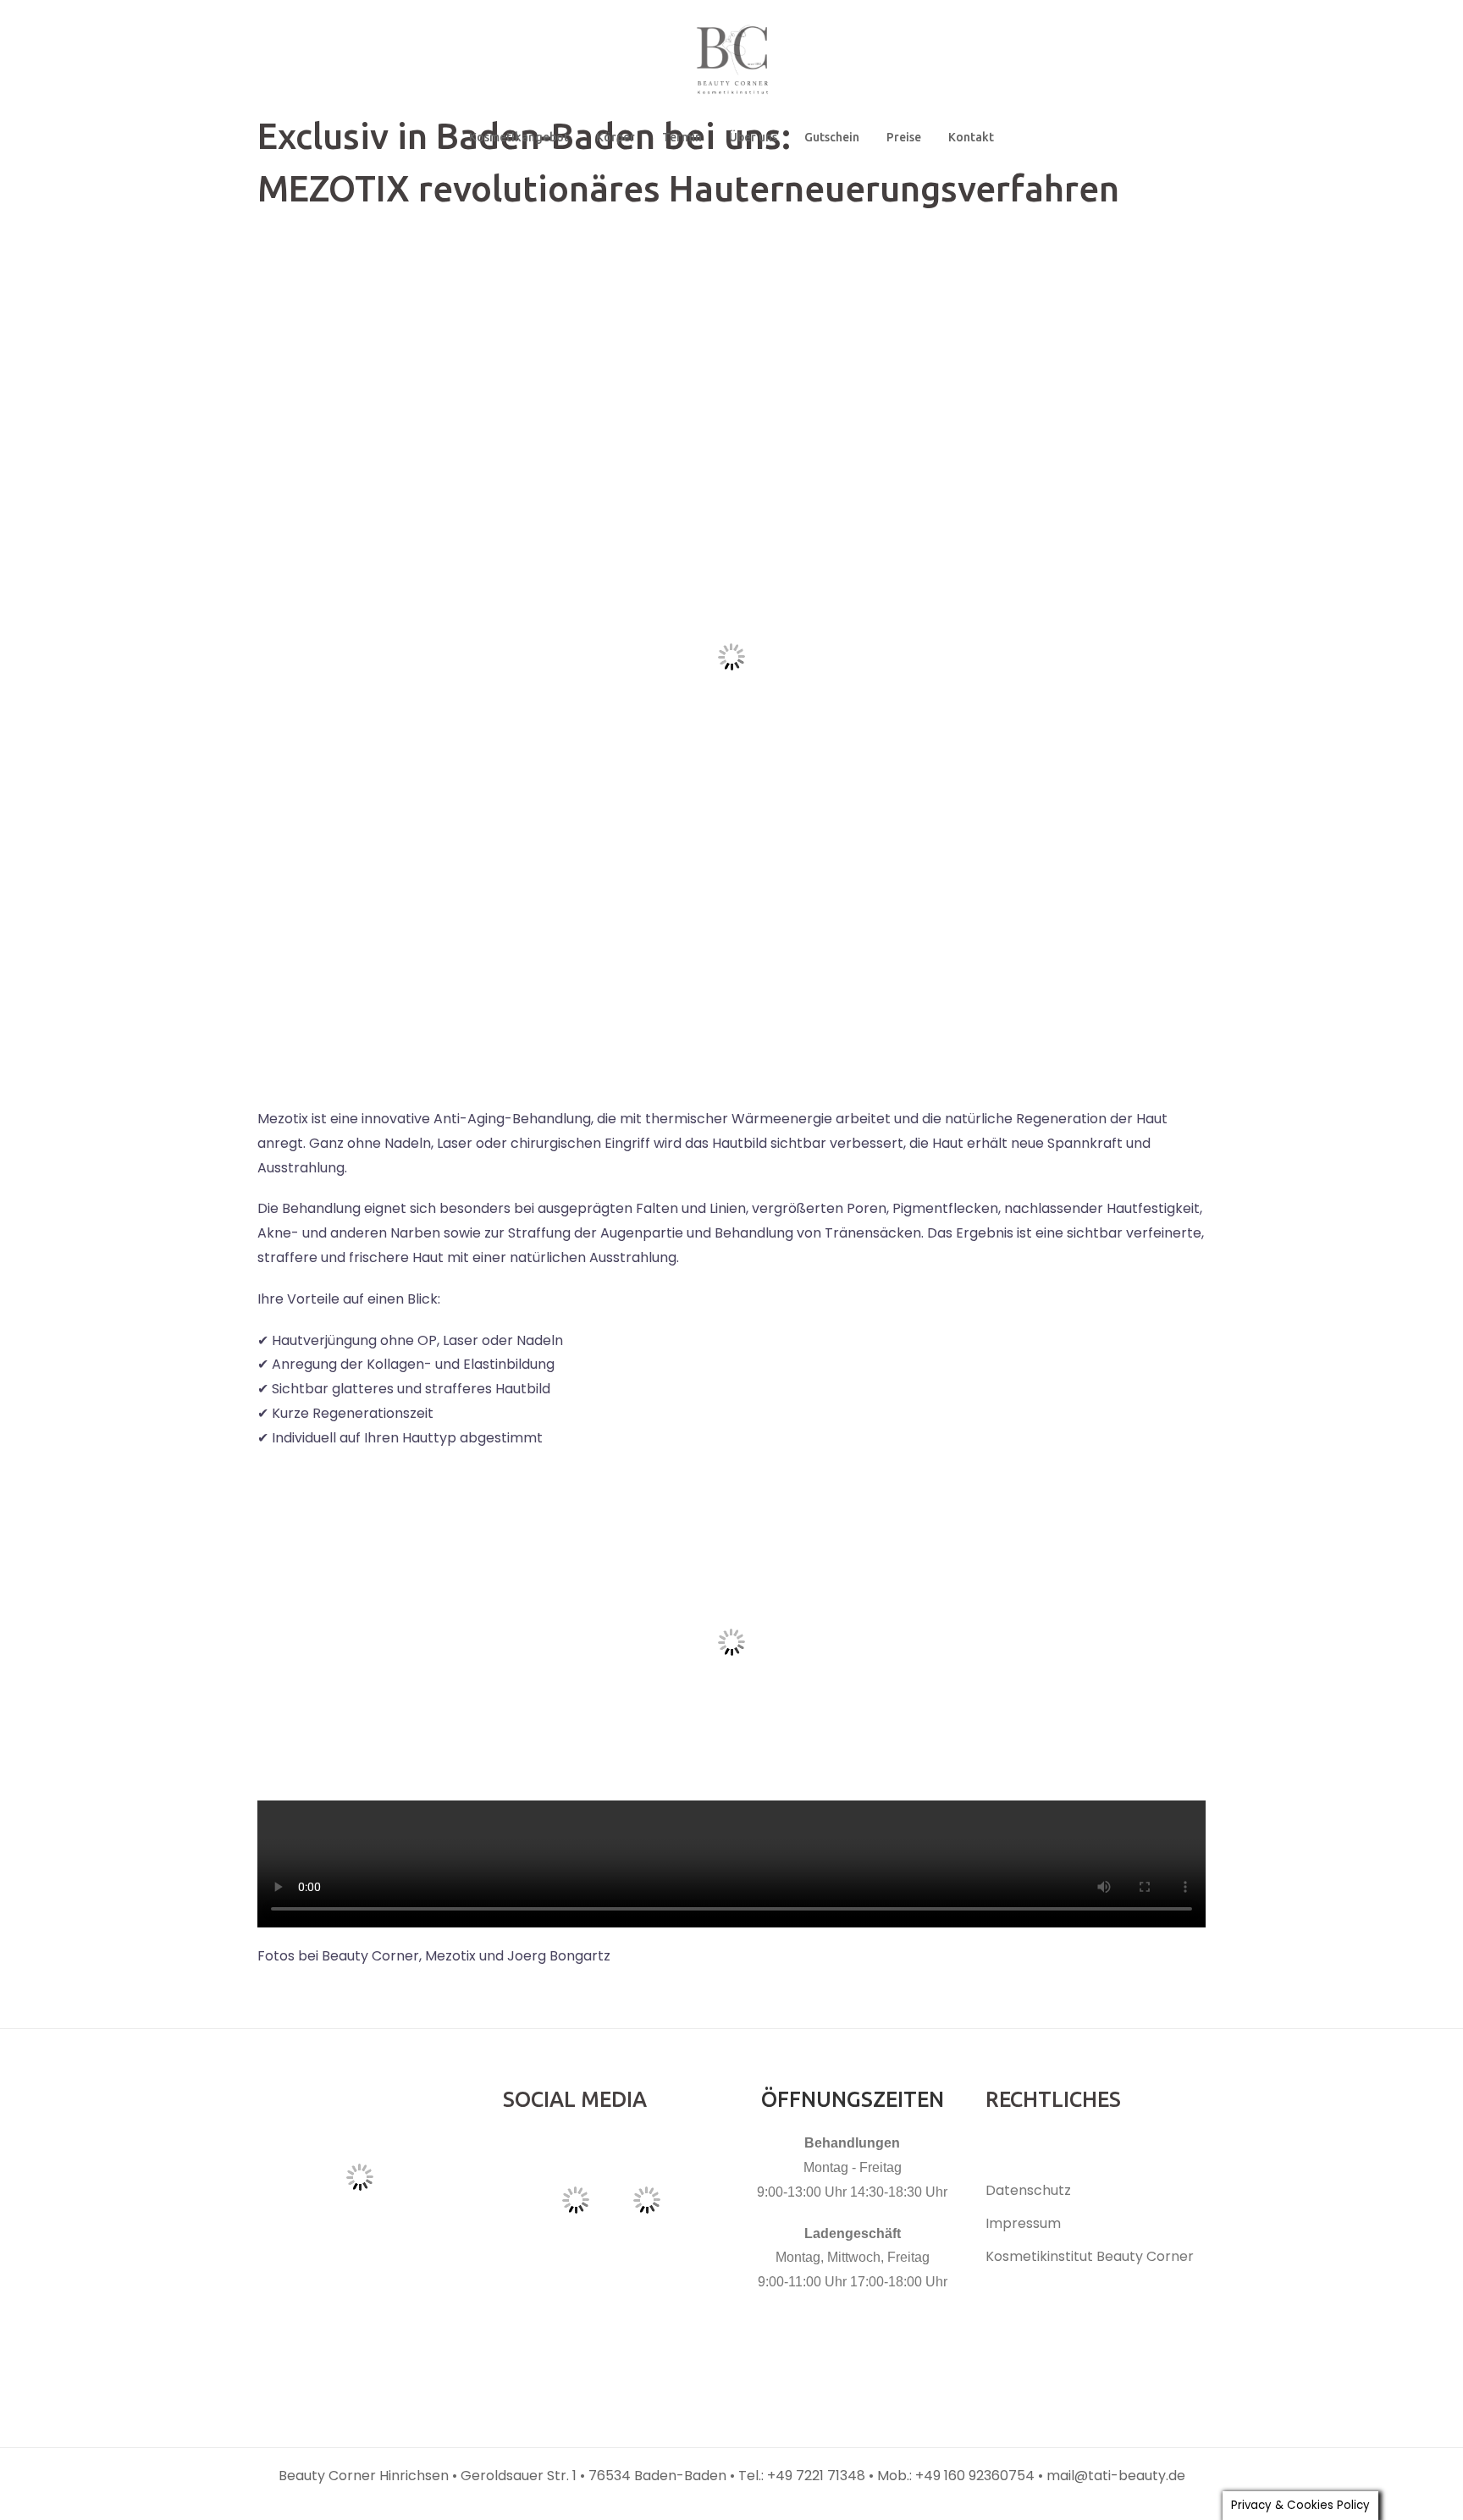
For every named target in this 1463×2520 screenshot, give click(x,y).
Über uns (753, 137)
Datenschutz (1028, 2190)
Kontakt (971, 137)
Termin (682, 137)
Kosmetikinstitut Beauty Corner (1090, 2256)
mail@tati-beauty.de (1116, 2476)
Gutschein (832, 137)
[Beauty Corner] (731, 65)
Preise (904, 137)
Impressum (1023, 2223)
